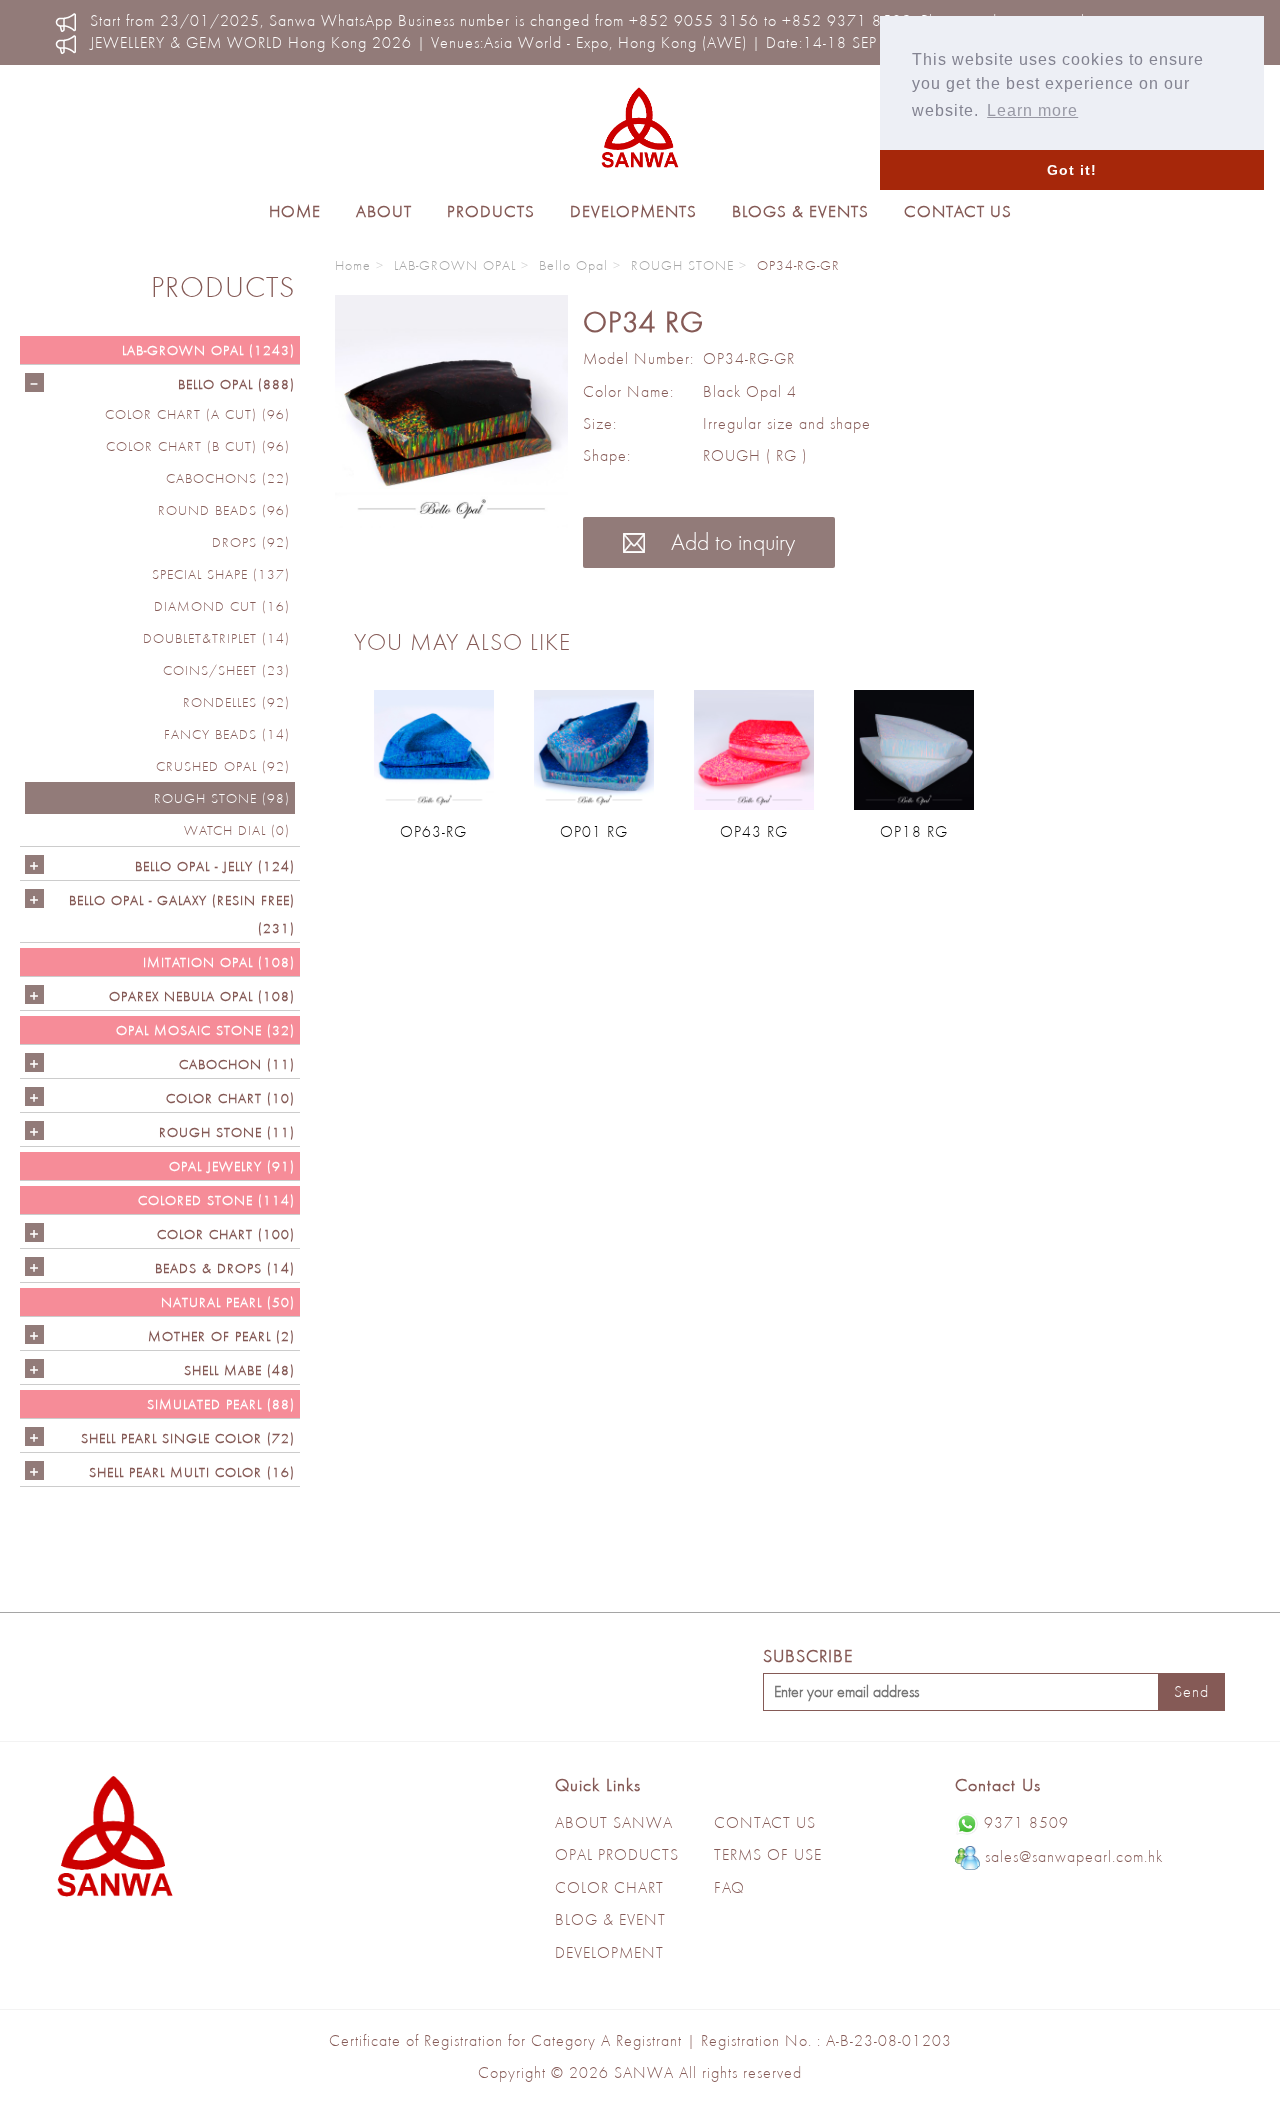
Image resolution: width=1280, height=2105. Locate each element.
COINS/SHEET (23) (226, 670)
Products (491, 211)
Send (1191, 1691)
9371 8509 (1026, 1822)
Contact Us (958, 211)
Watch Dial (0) (237, 830)
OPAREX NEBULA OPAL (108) (202, 996)
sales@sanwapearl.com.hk (1074, 1856)
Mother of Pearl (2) (221, 1336)
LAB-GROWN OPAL (455, 265)
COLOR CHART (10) (230, 1098)
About (384, 211)
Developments (633, 211)
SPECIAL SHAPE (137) (221, 574)
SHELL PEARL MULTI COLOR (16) (192, 1472)
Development (609, 1952)
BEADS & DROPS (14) (225, 1268)
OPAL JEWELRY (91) (232, 1166)
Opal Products (617, 1854)
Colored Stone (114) (216, 1200)
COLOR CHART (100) (226, 1234)
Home (295, 211)
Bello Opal (573, 265)
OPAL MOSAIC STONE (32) (205, 1030)
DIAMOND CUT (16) (222, 606)
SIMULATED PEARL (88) (221, 1404)
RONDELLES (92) (236, 702)
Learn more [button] (1032, 110)
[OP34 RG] (451, 411)
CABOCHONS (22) (228, 478)
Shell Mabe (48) (239, 1370)
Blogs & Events (800, 211)
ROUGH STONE (682, 265)
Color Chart (609, 1887)
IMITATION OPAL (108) (219, 962)
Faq (729, 1887)
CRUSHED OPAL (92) (223, 766)
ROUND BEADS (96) (224, 510)
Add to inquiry (730, 541)
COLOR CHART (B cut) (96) (198, 446)
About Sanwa (614, 1822)
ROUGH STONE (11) (227, 1132)
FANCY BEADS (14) (227, 734)
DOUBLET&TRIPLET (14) (216, 638)
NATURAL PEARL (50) (228, 1302)
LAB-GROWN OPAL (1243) (208, 350)
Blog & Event (610, 1919)
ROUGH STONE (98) (222, 798)
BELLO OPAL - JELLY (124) (215, 866)
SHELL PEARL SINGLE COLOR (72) (188, 1438)
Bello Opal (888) (236, 384)
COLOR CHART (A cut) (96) (197, 414)
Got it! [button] (1072, 170)
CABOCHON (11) (237, 1064)
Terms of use (768, 1854)
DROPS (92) (251, 542)
